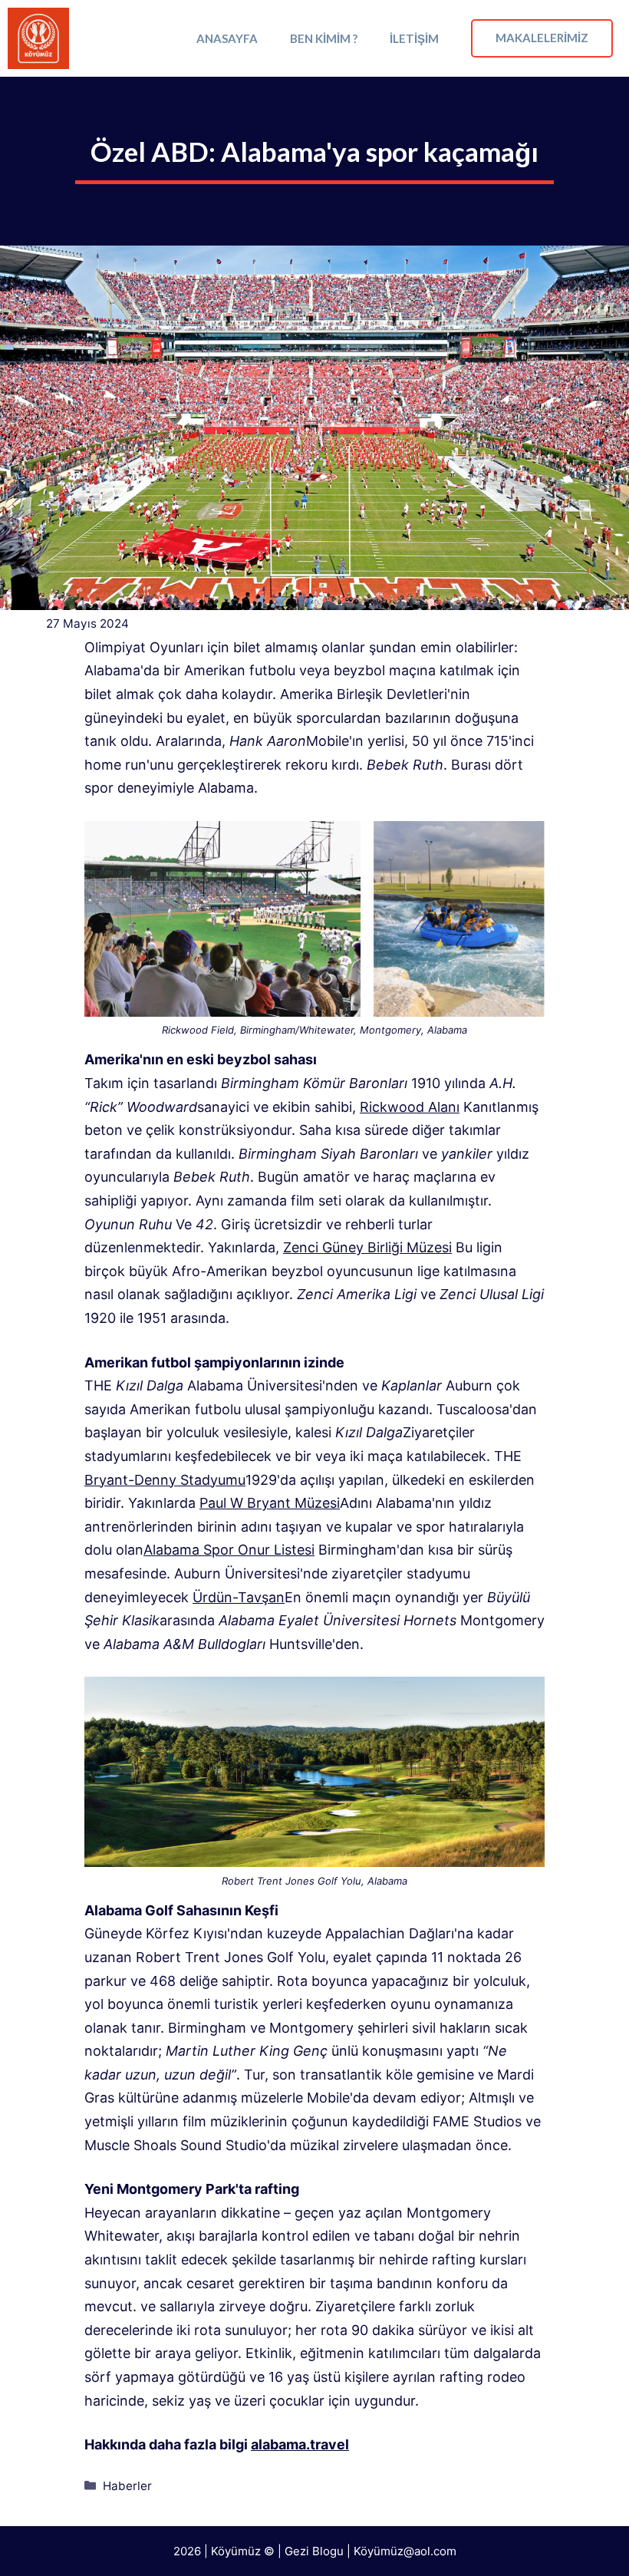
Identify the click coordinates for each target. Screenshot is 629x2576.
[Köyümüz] (38, 38)
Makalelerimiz (542, 38)
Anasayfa (227, 38)
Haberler (127, 2486)
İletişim (414, 38)
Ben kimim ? (324, 38)
